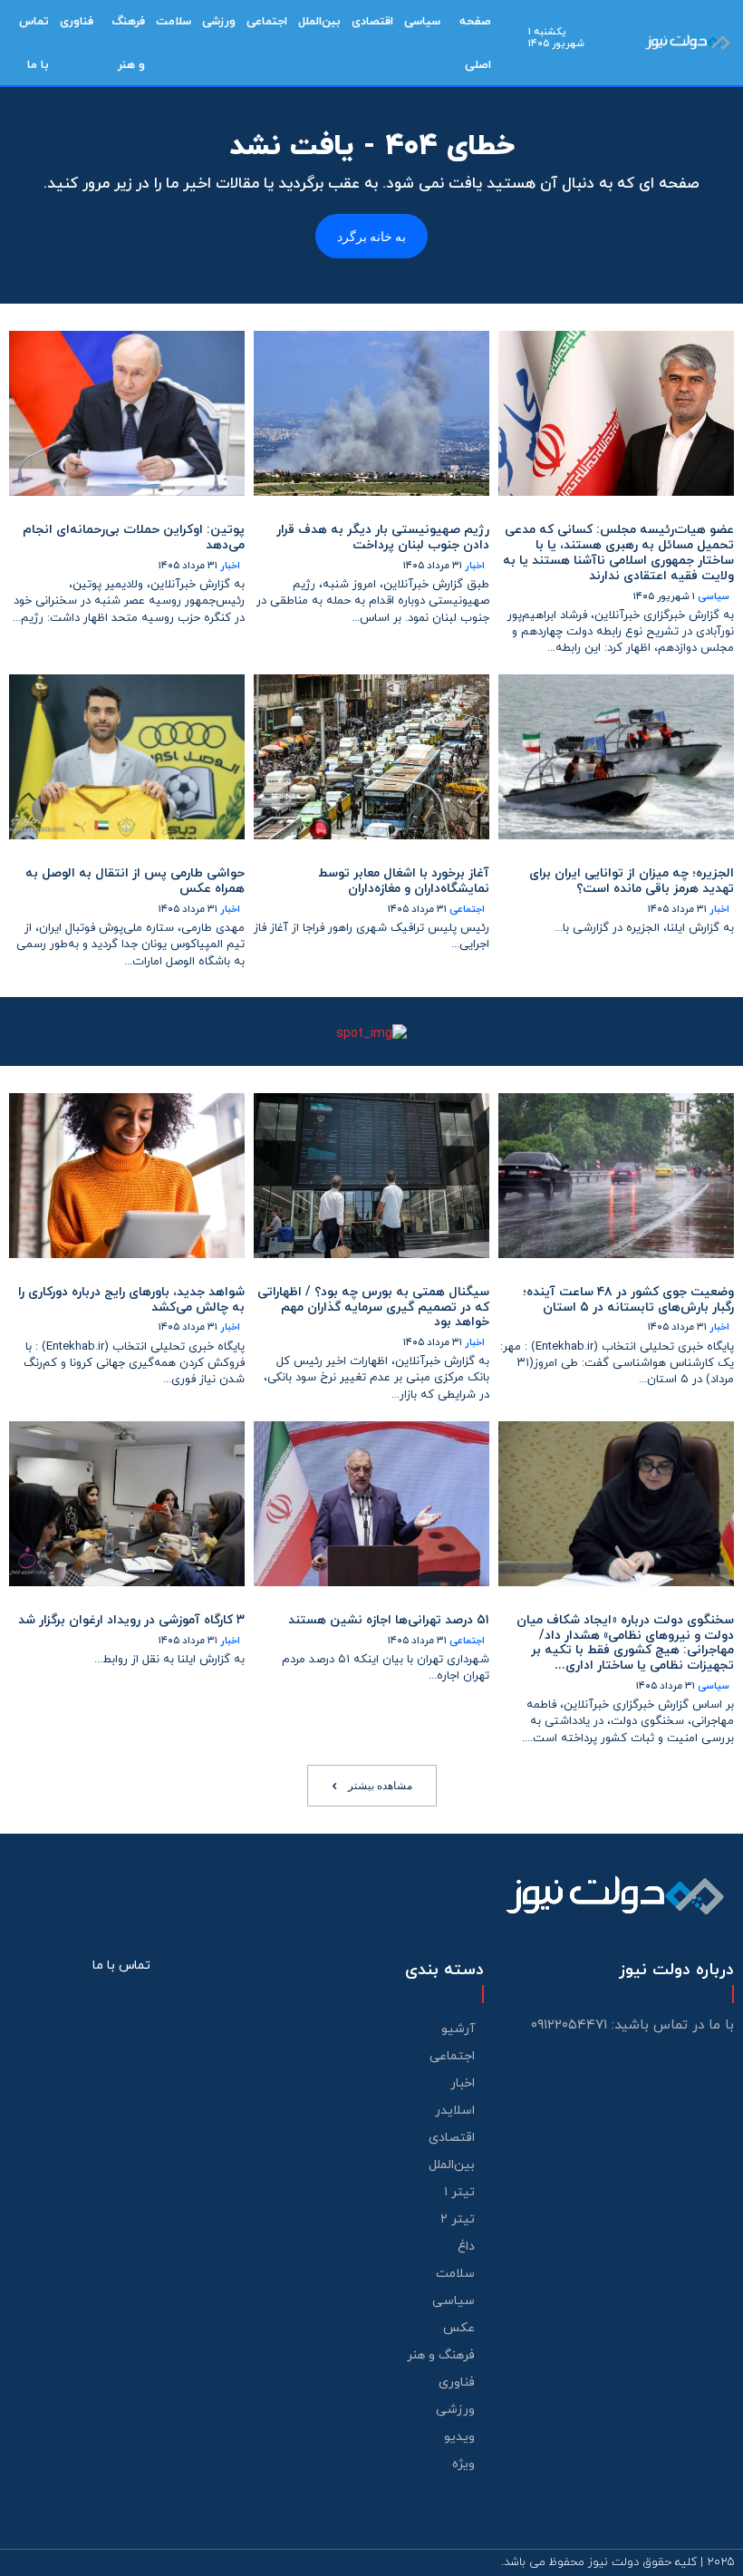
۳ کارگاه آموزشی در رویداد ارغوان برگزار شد (131, 1620)
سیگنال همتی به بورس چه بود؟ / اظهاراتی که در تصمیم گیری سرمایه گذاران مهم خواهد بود (373, 1307)
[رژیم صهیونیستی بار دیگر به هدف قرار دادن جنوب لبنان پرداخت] (371, 413)
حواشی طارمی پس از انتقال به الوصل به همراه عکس (135, 881)
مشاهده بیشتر (380, 1785)
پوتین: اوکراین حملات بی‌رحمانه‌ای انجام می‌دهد (134, 537)
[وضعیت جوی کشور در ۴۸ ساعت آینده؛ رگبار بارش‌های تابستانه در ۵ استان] (616, 1176)
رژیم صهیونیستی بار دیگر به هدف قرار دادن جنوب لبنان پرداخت (383, 537)
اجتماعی (467, 910)
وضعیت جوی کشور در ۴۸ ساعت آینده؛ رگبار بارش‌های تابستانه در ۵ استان (628, 1300)
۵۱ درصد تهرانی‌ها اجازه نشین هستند (389, 1620)
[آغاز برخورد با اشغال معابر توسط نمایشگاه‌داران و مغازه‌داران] (371, 757)
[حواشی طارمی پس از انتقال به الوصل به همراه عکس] (127, 757)
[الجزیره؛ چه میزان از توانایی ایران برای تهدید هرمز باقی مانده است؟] (616, 757)
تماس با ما (121, 1966)
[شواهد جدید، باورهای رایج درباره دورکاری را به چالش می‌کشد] (127, 1176)
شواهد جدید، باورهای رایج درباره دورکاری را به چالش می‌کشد (131, 1300)
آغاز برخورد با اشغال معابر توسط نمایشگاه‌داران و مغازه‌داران (404, 881)
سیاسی (714, 597)
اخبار (475, 566)
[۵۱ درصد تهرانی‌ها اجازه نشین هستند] (371, 1504)
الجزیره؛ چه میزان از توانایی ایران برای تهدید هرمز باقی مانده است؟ (632, 881)
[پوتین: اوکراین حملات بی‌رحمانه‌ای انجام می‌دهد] (127, 413)
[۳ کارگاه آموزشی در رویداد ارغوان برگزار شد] (127, 1504)
